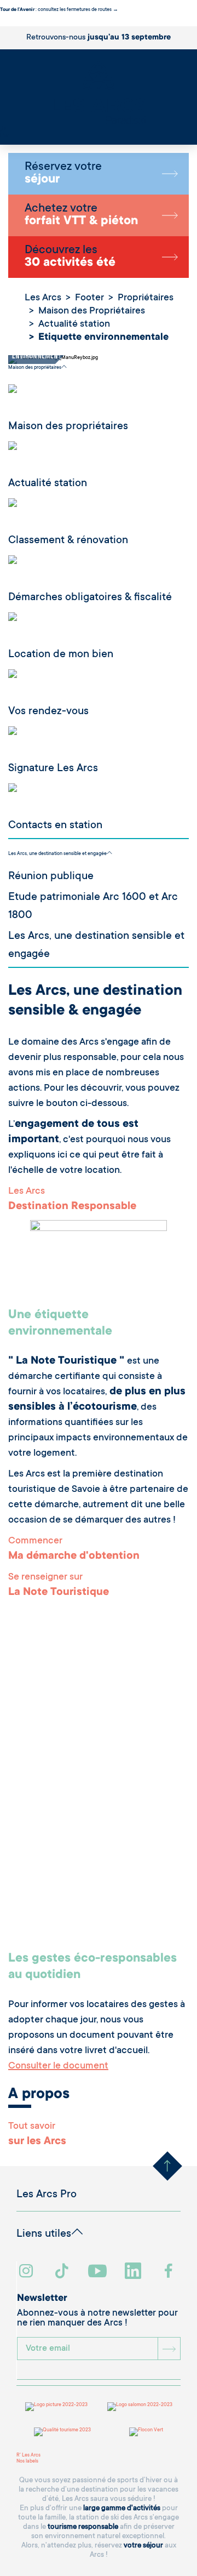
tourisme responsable (83, 2527)
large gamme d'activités (122, 2508)
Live (5, 136)
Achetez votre (81, 215)
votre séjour (143, 2546)
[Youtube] (99, 2272)
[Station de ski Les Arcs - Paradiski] (99, 93)
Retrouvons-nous (99, 38)
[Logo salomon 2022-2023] (140, 2407)
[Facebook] (170, 2272)
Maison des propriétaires (35, 368)
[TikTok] (63, 2272)
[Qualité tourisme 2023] (62, 2432)
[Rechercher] (3, 130)
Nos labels (27, 2461)
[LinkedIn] (134, 2272)
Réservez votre (63, 174)
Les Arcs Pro (47, 2195)
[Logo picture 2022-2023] (56, 2407)
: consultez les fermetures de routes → (59, 10)
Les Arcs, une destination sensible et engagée (57, 854)
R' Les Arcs (28, 2455)
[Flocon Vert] (146, 2432)
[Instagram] (28, 2272)
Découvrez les (70, 257)
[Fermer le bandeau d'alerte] (2, 23)
